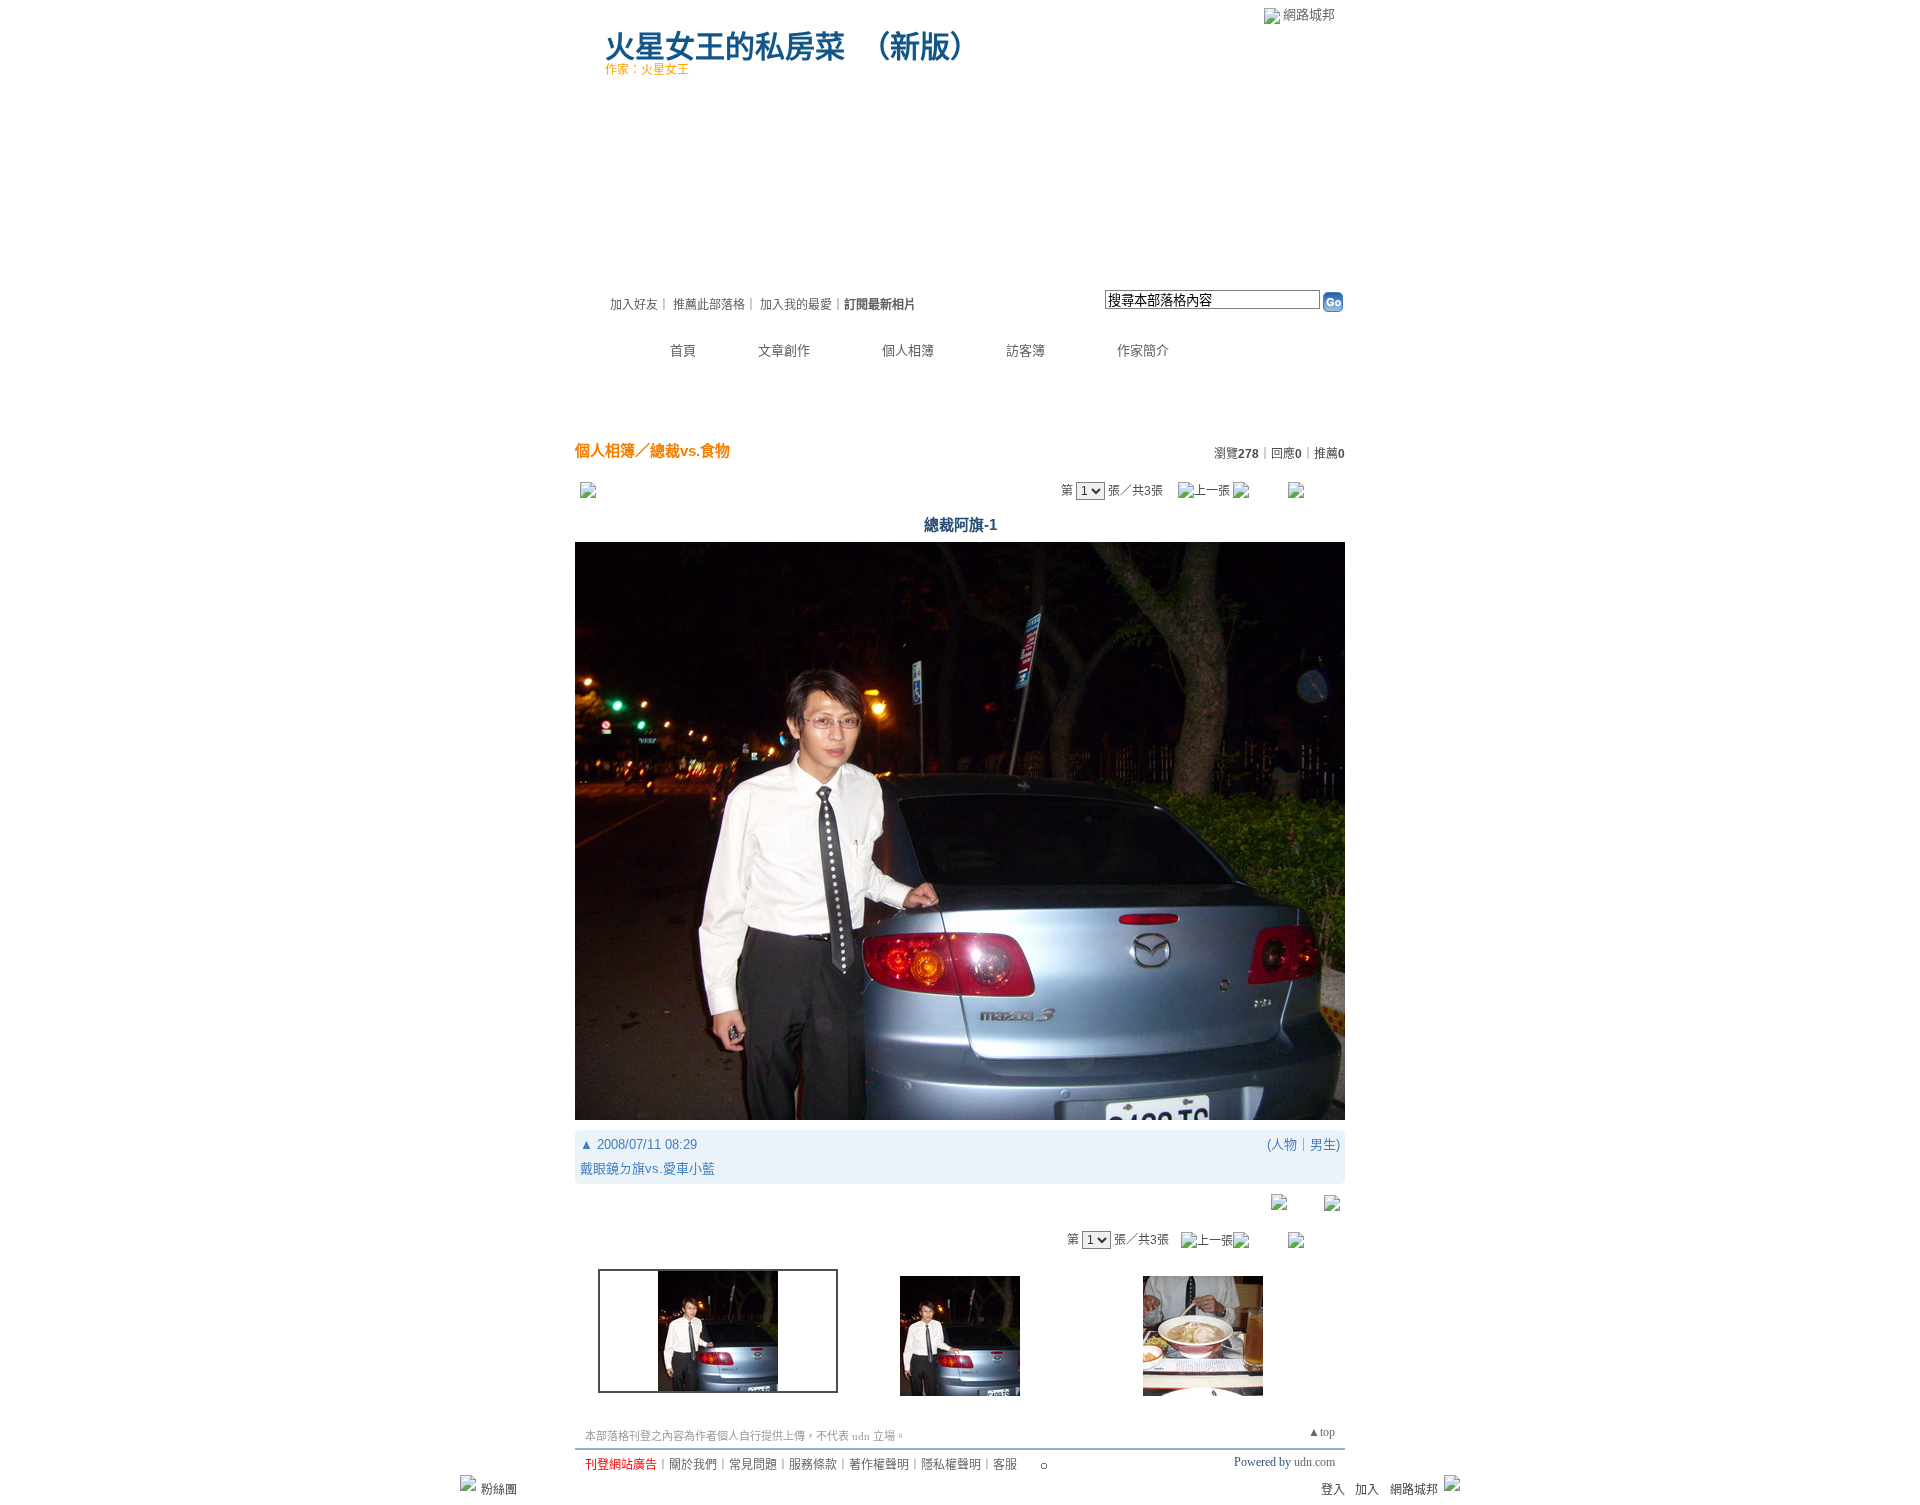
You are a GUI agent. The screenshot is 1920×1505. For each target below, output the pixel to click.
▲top (1321, 1432)
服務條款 (813, 1465)
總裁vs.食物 (690, 450)
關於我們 (693, 1465)
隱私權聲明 (951, 1465)
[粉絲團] (468, 1483)
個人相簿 (908, 350)
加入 (1367, 1490)
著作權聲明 (879, 1465)
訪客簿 (1025, 350)
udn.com (1314, 1462)
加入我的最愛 (796, 305)
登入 (1333, 1490)
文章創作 (784, 350)
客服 (1005, 1465)
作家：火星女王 (647, 70)
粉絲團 (499, 1490)
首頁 (683, 350)
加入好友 (634, 305)
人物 (1284, 1144)
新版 (920, 46)
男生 (1323, 1144)
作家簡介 (1143, 350)
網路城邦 (1309, 14)
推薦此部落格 (709, 305)
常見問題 (753, 1465)
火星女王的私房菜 (725, 46)
